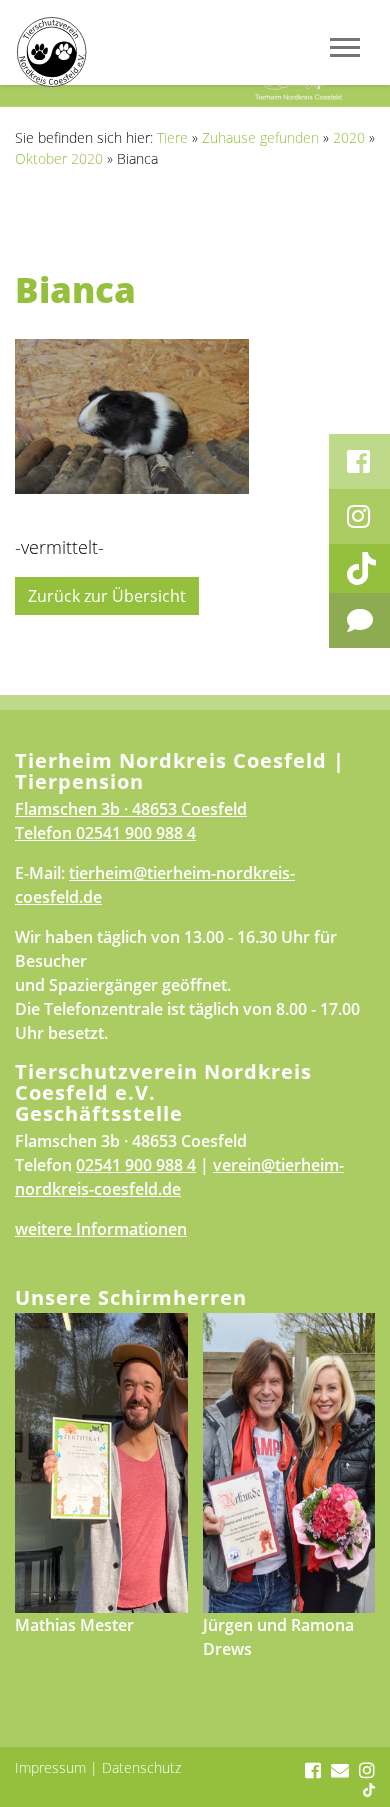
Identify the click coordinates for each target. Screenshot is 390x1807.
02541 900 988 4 (136, 833)
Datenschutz (141, 1767)
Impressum (50, 1767)
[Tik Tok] (359, 568)
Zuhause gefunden (260, 137)
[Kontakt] (359, 620)
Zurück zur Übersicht (107, 596)
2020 (349, 137)
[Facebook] (359, 461)
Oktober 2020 (59, 158)
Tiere (172, 137)
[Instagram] (359, 516)
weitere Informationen (101, 1229)
